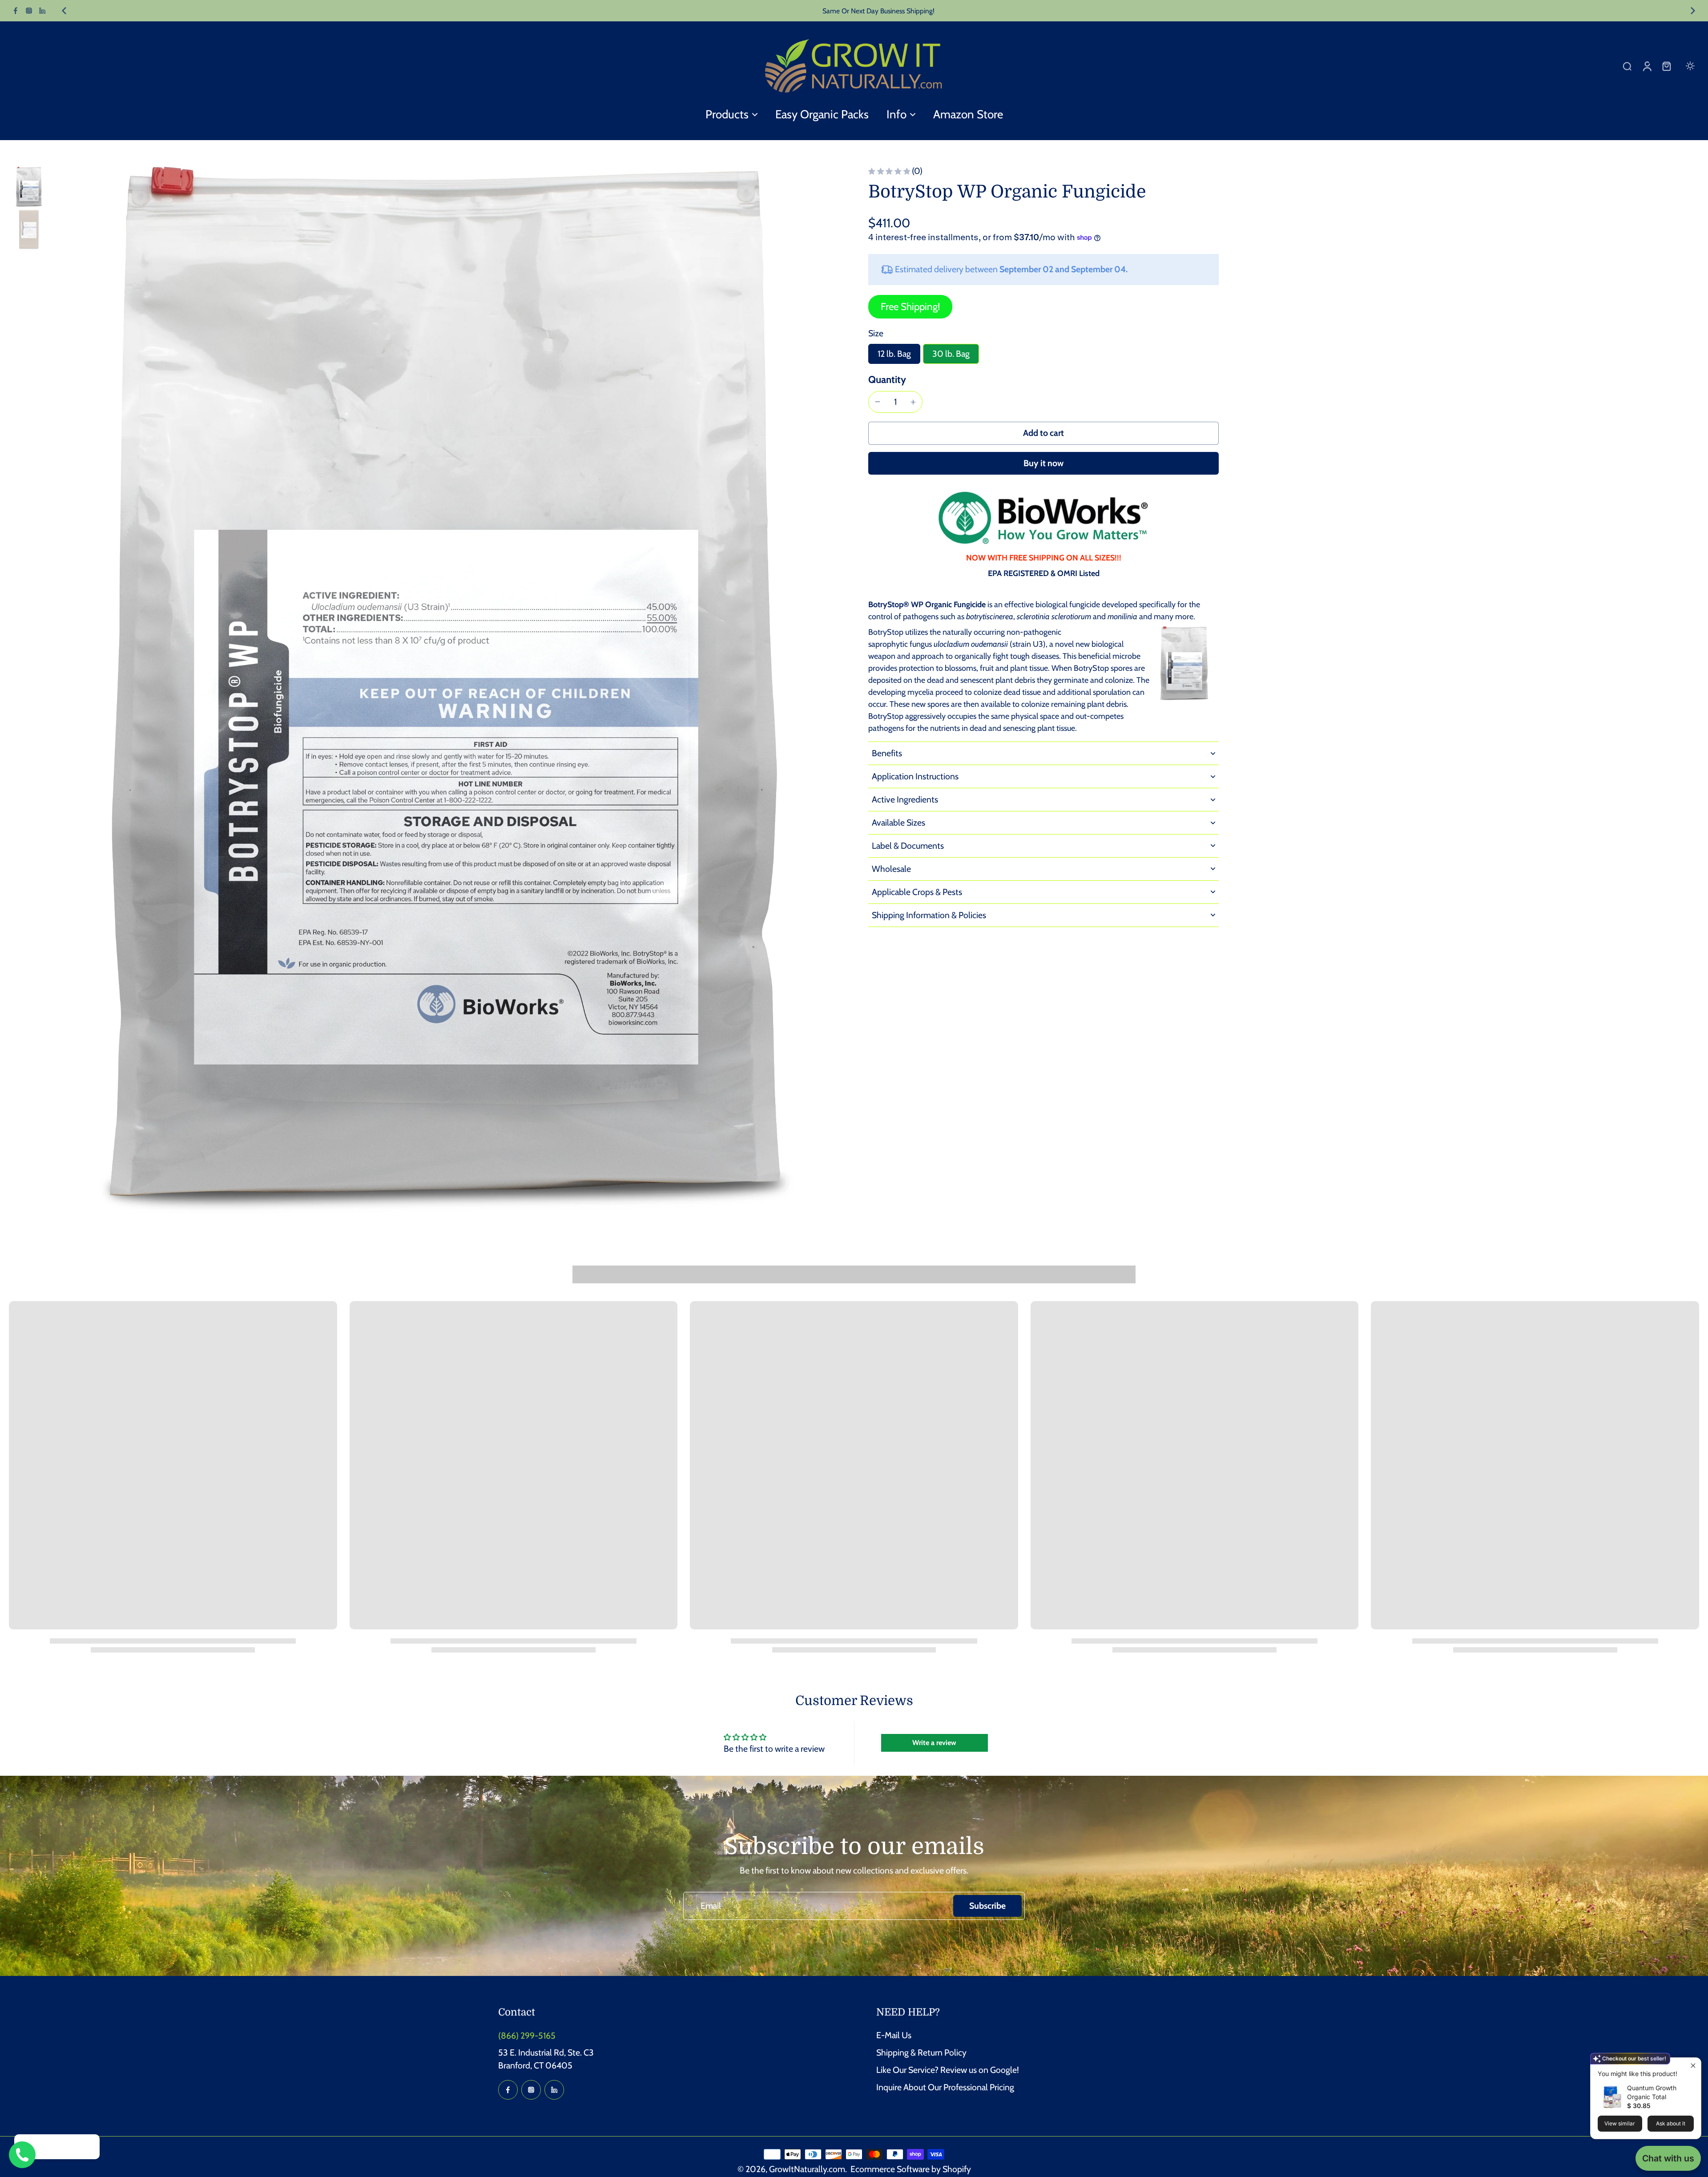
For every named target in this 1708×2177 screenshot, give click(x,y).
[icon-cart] (1666, 66)
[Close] (90, 2148)
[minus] (878, 402)
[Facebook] (16, 11)
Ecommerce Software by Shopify (911, 2169)
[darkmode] (1690, 66)
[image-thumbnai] (29, 187)
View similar (1620, 2123)
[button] (1043, 433)
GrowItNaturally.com (807, 2169)
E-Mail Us (894, 2035)
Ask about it (1671, 2123)
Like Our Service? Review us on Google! (948, 2070)
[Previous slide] (64, 11)
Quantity (887, 379)
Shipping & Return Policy (921, 2052)
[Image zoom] (446, 690)
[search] (1627, 66)
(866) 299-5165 (527, 2036)
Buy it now (1043, 463)
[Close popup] (1693, 2066)
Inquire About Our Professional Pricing (945, 2087)
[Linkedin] (42, 11)
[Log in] (1647, 66)
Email (711, 1906)
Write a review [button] (934, 1743)
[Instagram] (29, 11)
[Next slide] (1693, 11)
